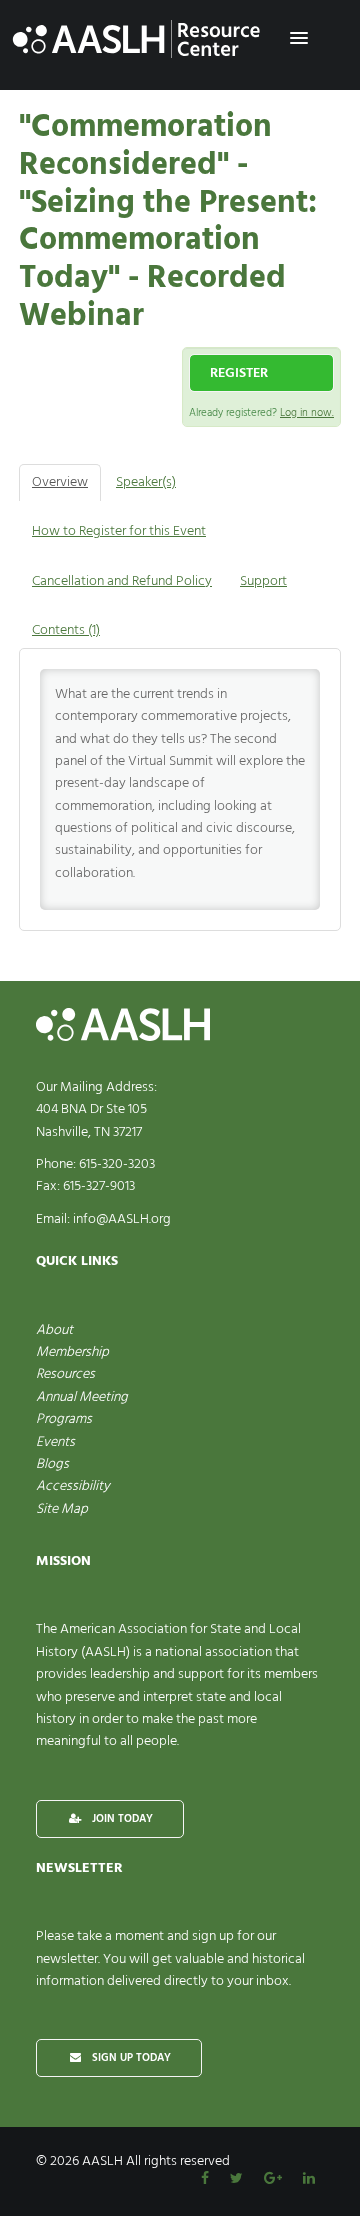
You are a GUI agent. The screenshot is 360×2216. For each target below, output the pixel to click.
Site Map (62, 1509)
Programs (64, 1419)
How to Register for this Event (119, 531)
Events (55, 1442)
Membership (72, 1352)
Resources (65, 1374)
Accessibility (73, 1486)
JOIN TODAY (121, 1819)
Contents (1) (66, 630)
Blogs (52, 1464)
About (54, 1330)
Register (239, 373)
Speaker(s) (146, 482)
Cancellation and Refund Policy (122, 581)
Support (263, 581)
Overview (60, 482)
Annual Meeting (82, 1397)
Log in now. (307, 413)
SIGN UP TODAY (130, 2058)
